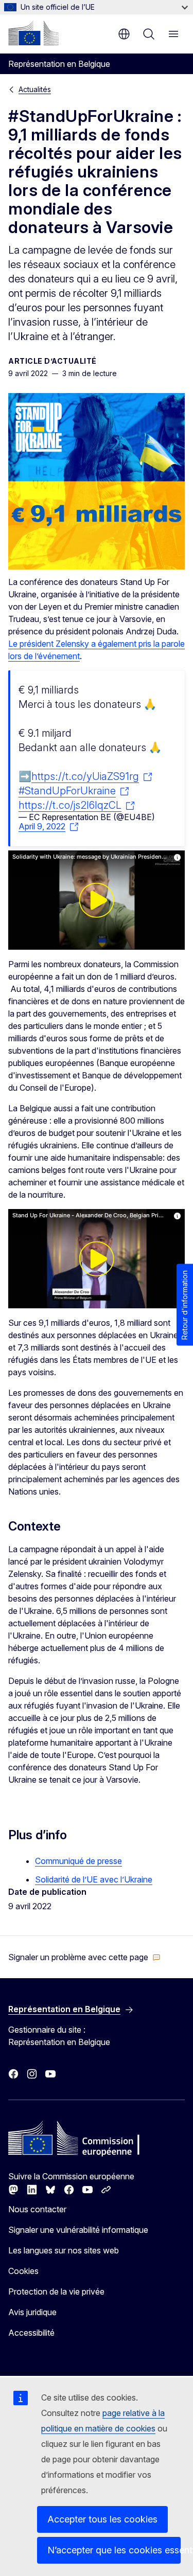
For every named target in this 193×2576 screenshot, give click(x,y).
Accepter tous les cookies (102, 2519)
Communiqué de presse (78, 1861)
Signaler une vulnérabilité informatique (78, 2230)
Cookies (23, 2271)
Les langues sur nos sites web (64, 2250)
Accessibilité (31, 2333)
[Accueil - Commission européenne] (33, 33)
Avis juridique (32, 2312)
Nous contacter (37, 2209)
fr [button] (124, 34)
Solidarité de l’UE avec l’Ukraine (94, 1879)
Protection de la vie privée (56, 2291)
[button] (84, 1957)
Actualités (35, 89)
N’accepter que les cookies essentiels (114, 2550)
